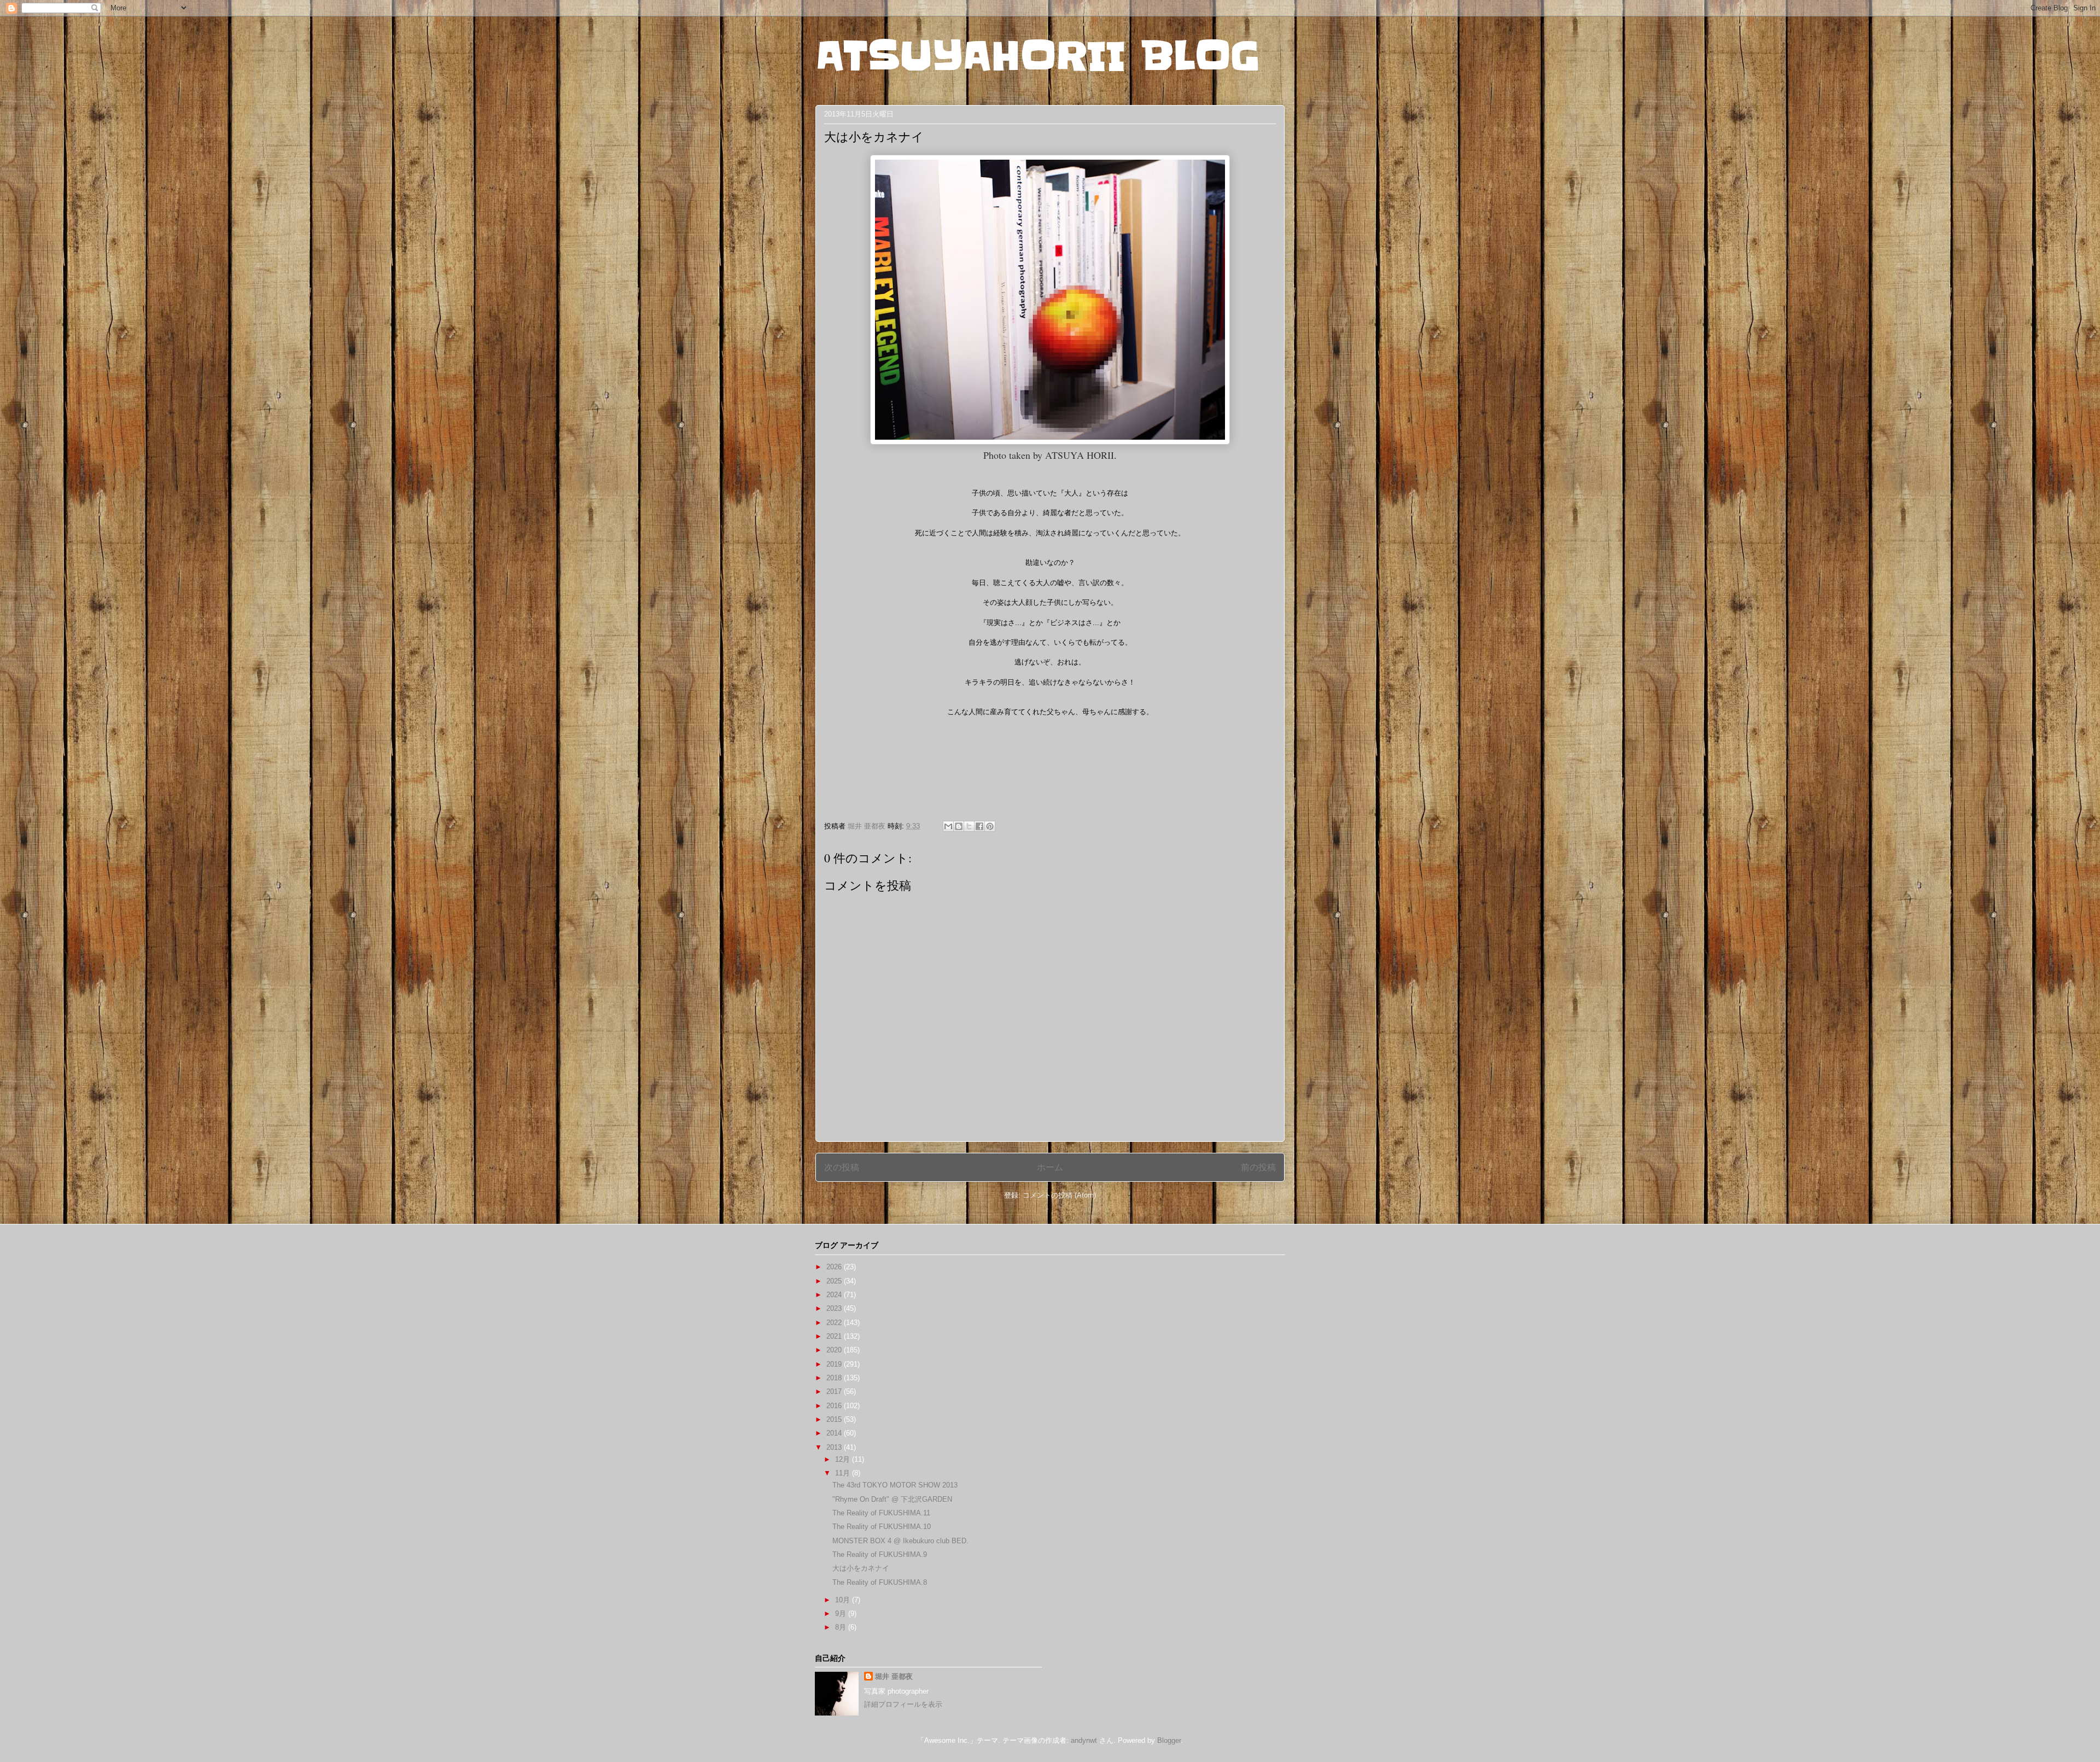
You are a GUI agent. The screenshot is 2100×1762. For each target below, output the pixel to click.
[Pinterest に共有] (990, 826)
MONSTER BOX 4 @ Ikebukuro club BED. (900, 1541)
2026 (835, 1267)
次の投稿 (842, 1167)
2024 (835, 1295)
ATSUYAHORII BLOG (1038, 56)
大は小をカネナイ (861, 1568)
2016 (835, 1406)
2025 (835, 1281)
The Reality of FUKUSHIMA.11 (881, 1513)
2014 (835, 1433)
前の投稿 (1258, 1167)
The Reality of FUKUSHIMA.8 (880, 1582)
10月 (844, 1600)
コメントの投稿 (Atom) (1059, 1195)
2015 (835, 1419)
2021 (835, 1336)
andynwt (1084, 1740)
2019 (835, 1364)
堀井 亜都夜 (894, 1676)
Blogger (1169, 1740)
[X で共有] (969, 826)
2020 (835, 1350)
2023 (835, 1308)
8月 (842, 1627)
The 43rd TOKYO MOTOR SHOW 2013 (895, 1485)
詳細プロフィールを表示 (903, 1704)
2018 (835, 1378)
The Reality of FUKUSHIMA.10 (882, 1527)
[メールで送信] (948, 826)
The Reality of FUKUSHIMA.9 (880, 1554)
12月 (844, 1459)
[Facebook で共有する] (979, 826)
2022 (835, 1323)
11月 (844, 1473)
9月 (842, 1614)
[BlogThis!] (959, 826)
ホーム (1050, 1167)
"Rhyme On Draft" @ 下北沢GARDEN (892, 1499)
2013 (835, 1447)
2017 (835, 1391)
